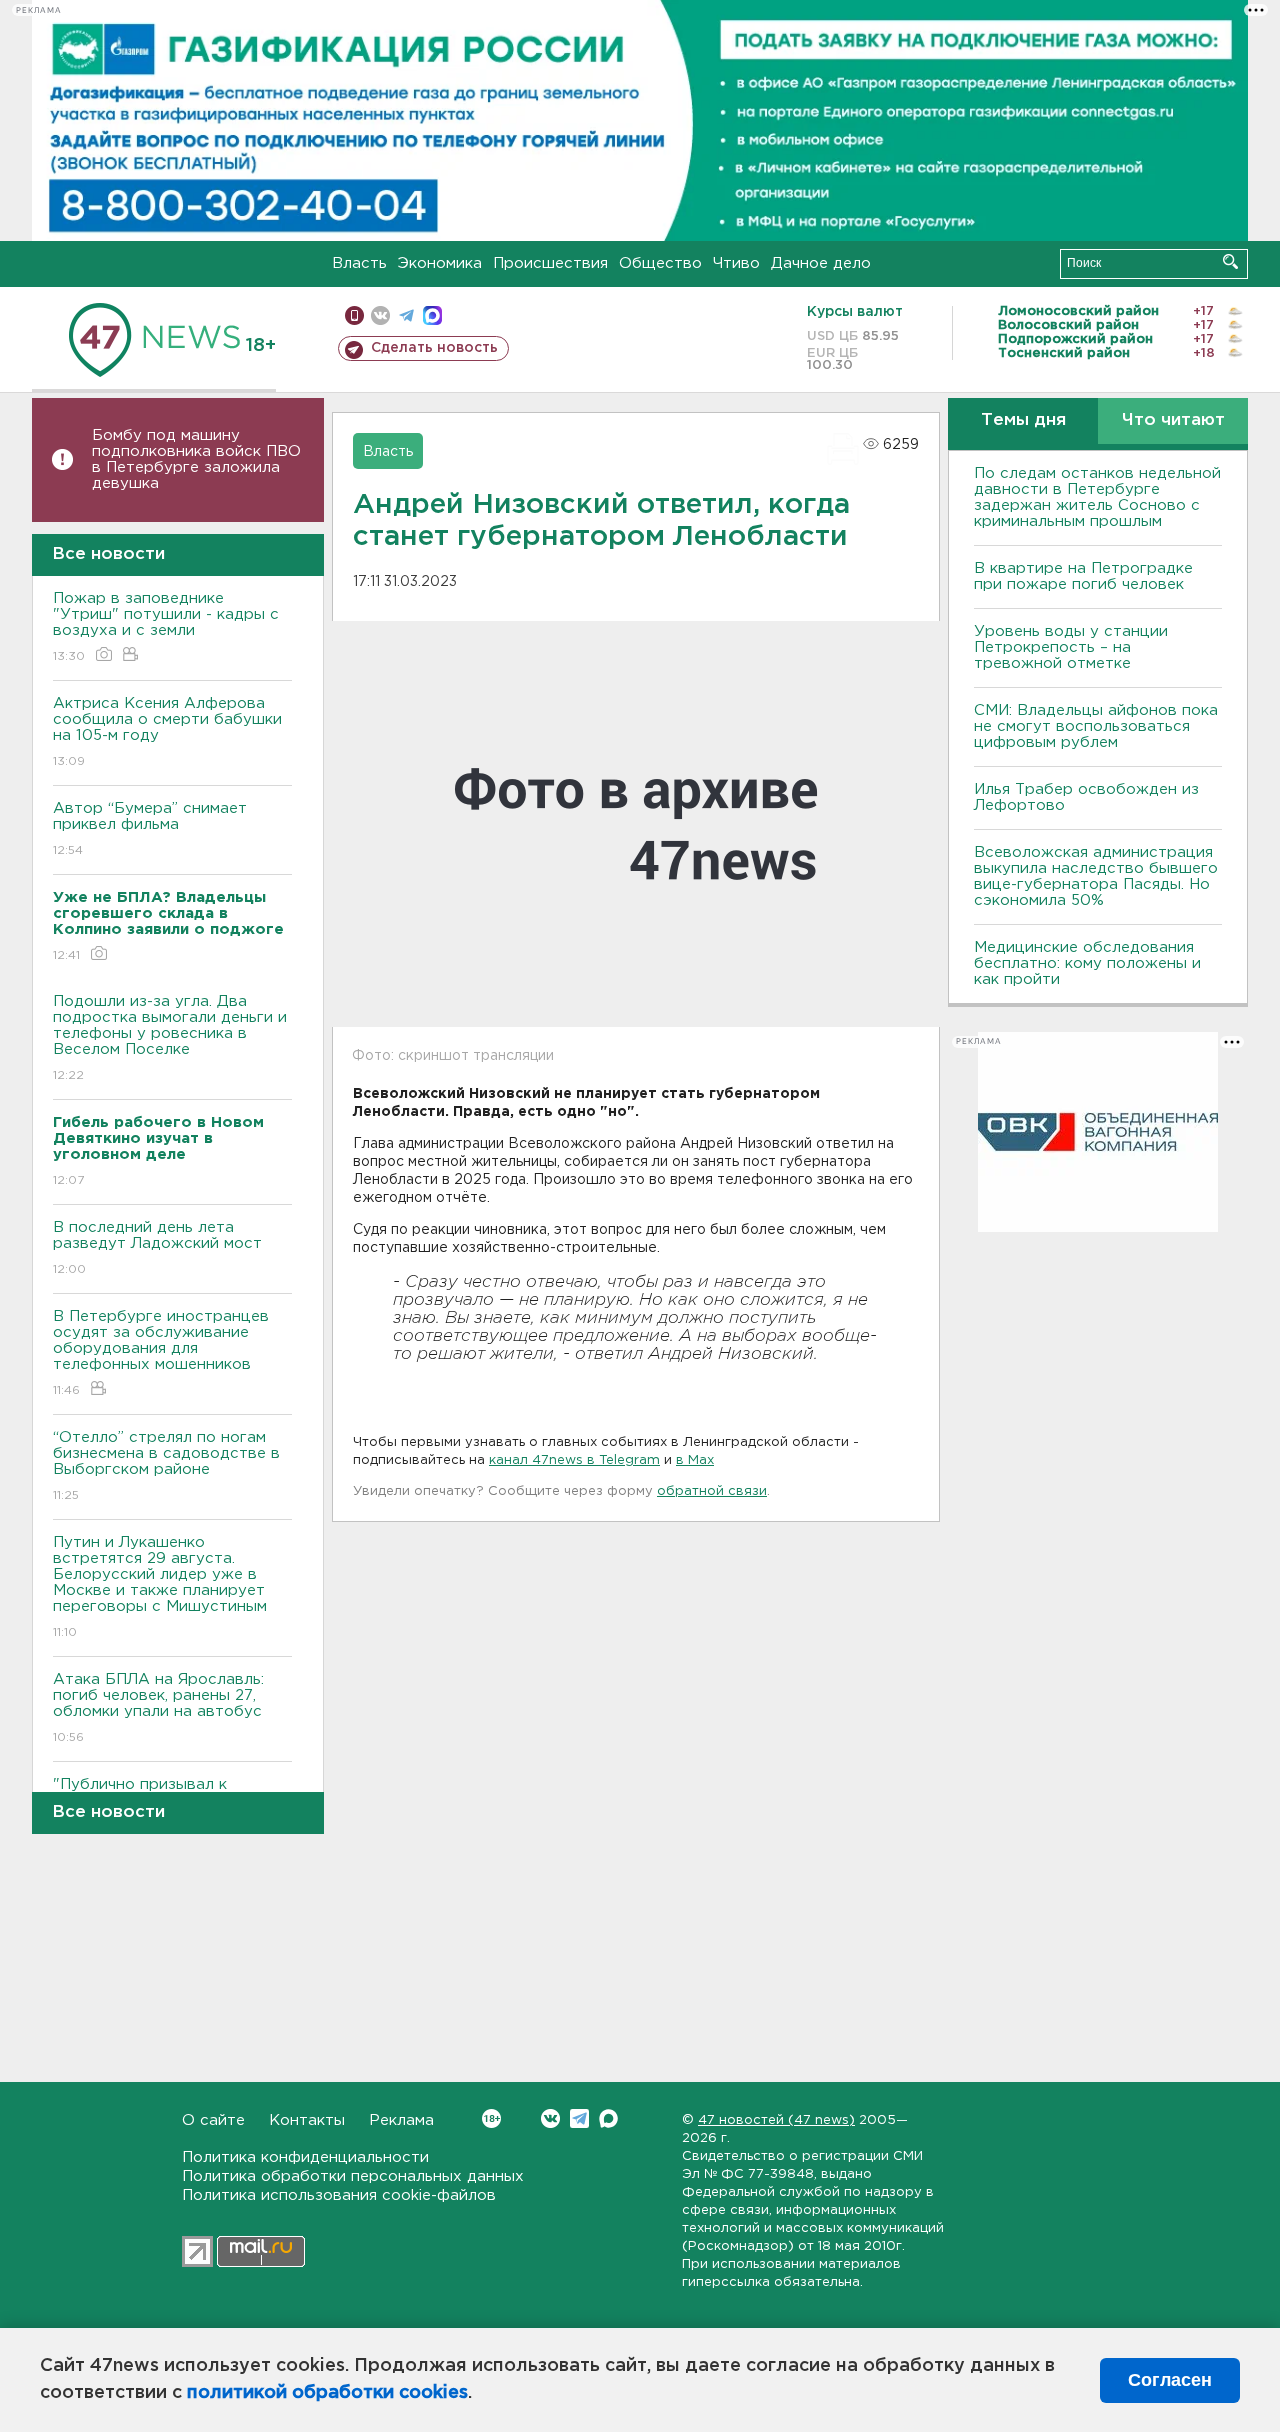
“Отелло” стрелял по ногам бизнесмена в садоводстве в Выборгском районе (166, 1466)
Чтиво (736, 263)
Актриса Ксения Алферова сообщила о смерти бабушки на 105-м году (167, 732)
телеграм (406, 315)
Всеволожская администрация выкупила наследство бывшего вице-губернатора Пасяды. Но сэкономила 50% (1096, 876)
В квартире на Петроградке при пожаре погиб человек (1083, 576)
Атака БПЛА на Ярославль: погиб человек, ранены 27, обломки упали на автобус (158, 1708)
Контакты (307, 2120)
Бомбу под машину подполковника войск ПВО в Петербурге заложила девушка (196, 459)
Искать (1230, 261)
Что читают (1173, 420)
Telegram (579, 2118)
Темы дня (1023, 420)
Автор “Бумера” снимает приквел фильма (150, 829)
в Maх (695, 1460)
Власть (359, 263)
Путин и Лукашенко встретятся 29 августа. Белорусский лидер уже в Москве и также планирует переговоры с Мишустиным (160, 1587)
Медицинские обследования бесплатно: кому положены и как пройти (1087, 963)
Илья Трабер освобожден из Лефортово (1086, 797)
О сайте (213, 2120)
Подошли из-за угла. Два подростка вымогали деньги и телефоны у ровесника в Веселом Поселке (170, 1038)
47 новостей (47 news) (776, 2120)
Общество (660, 263)
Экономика (440, 263)
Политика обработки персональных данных (353, 2176)
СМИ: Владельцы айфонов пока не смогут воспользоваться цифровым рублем (1096, 726)
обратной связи (712, 1491)
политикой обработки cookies (327, 2393)
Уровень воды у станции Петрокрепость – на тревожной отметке (1071, 647)
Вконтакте (550, 2118)
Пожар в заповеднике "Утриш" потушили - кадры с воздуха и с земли (166, 627)
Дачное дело (821, 263)
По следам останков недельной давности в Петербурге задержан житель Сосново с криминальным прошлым (1097, 497)
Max (608, 2118)
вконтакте (380, 315)
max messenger (432, 315)
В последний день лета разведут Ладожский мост (157, 1248)
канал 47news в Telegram (574, 1460)
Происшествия (550, 263)
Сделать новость (434, 348)
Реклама (401, 2120)
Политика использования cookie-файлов (339, 2195)
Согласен (1170, 2380)
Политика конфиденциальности (305, 2157)
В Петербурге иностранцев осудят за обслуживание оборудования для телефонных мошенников (161, 1353)
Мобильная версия (354, 315)
